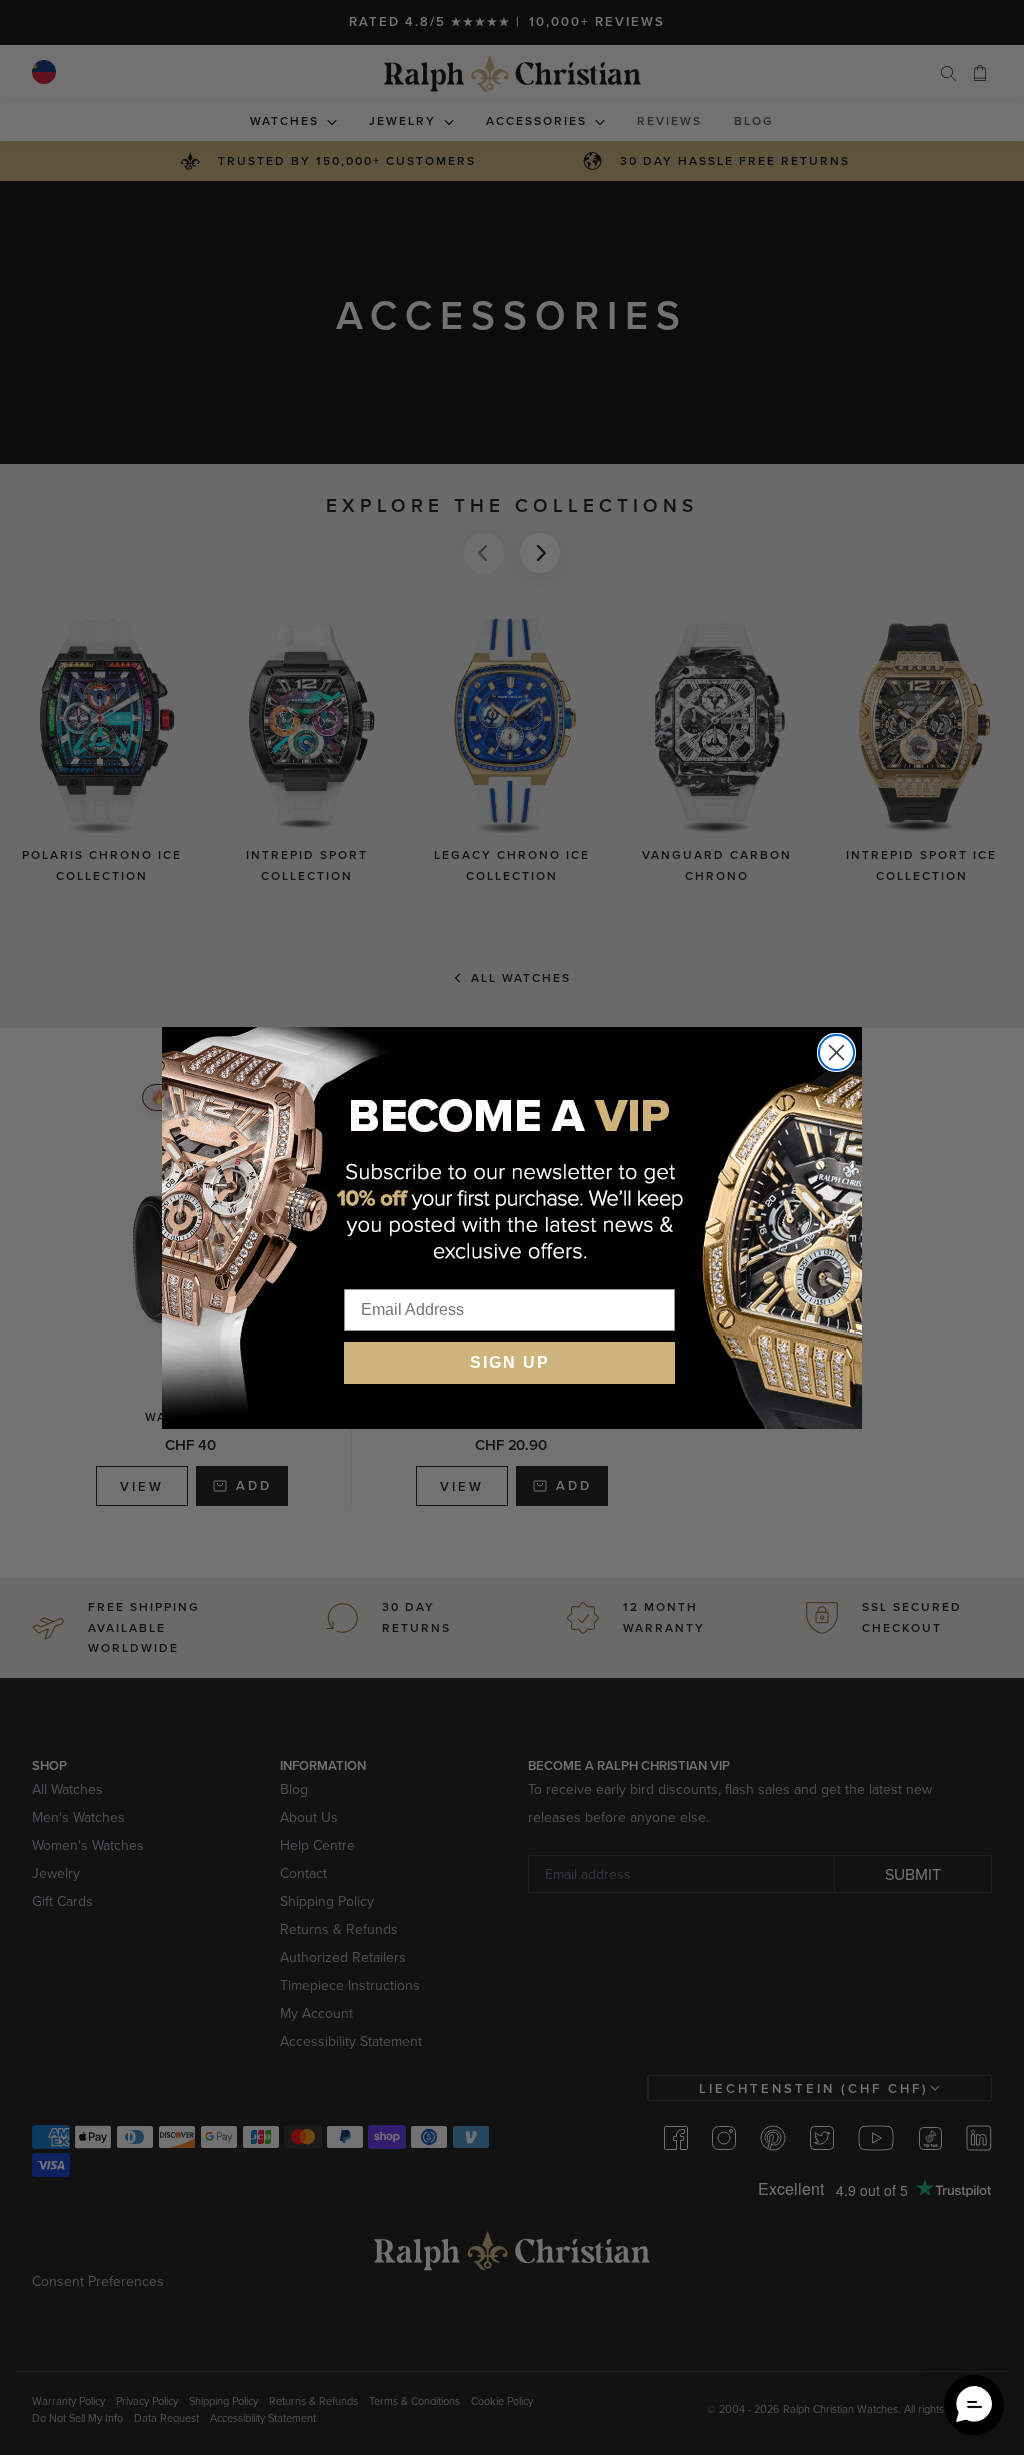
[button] (974, 2405)
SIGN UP (510, 1362)
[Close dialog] (836, 1052)
